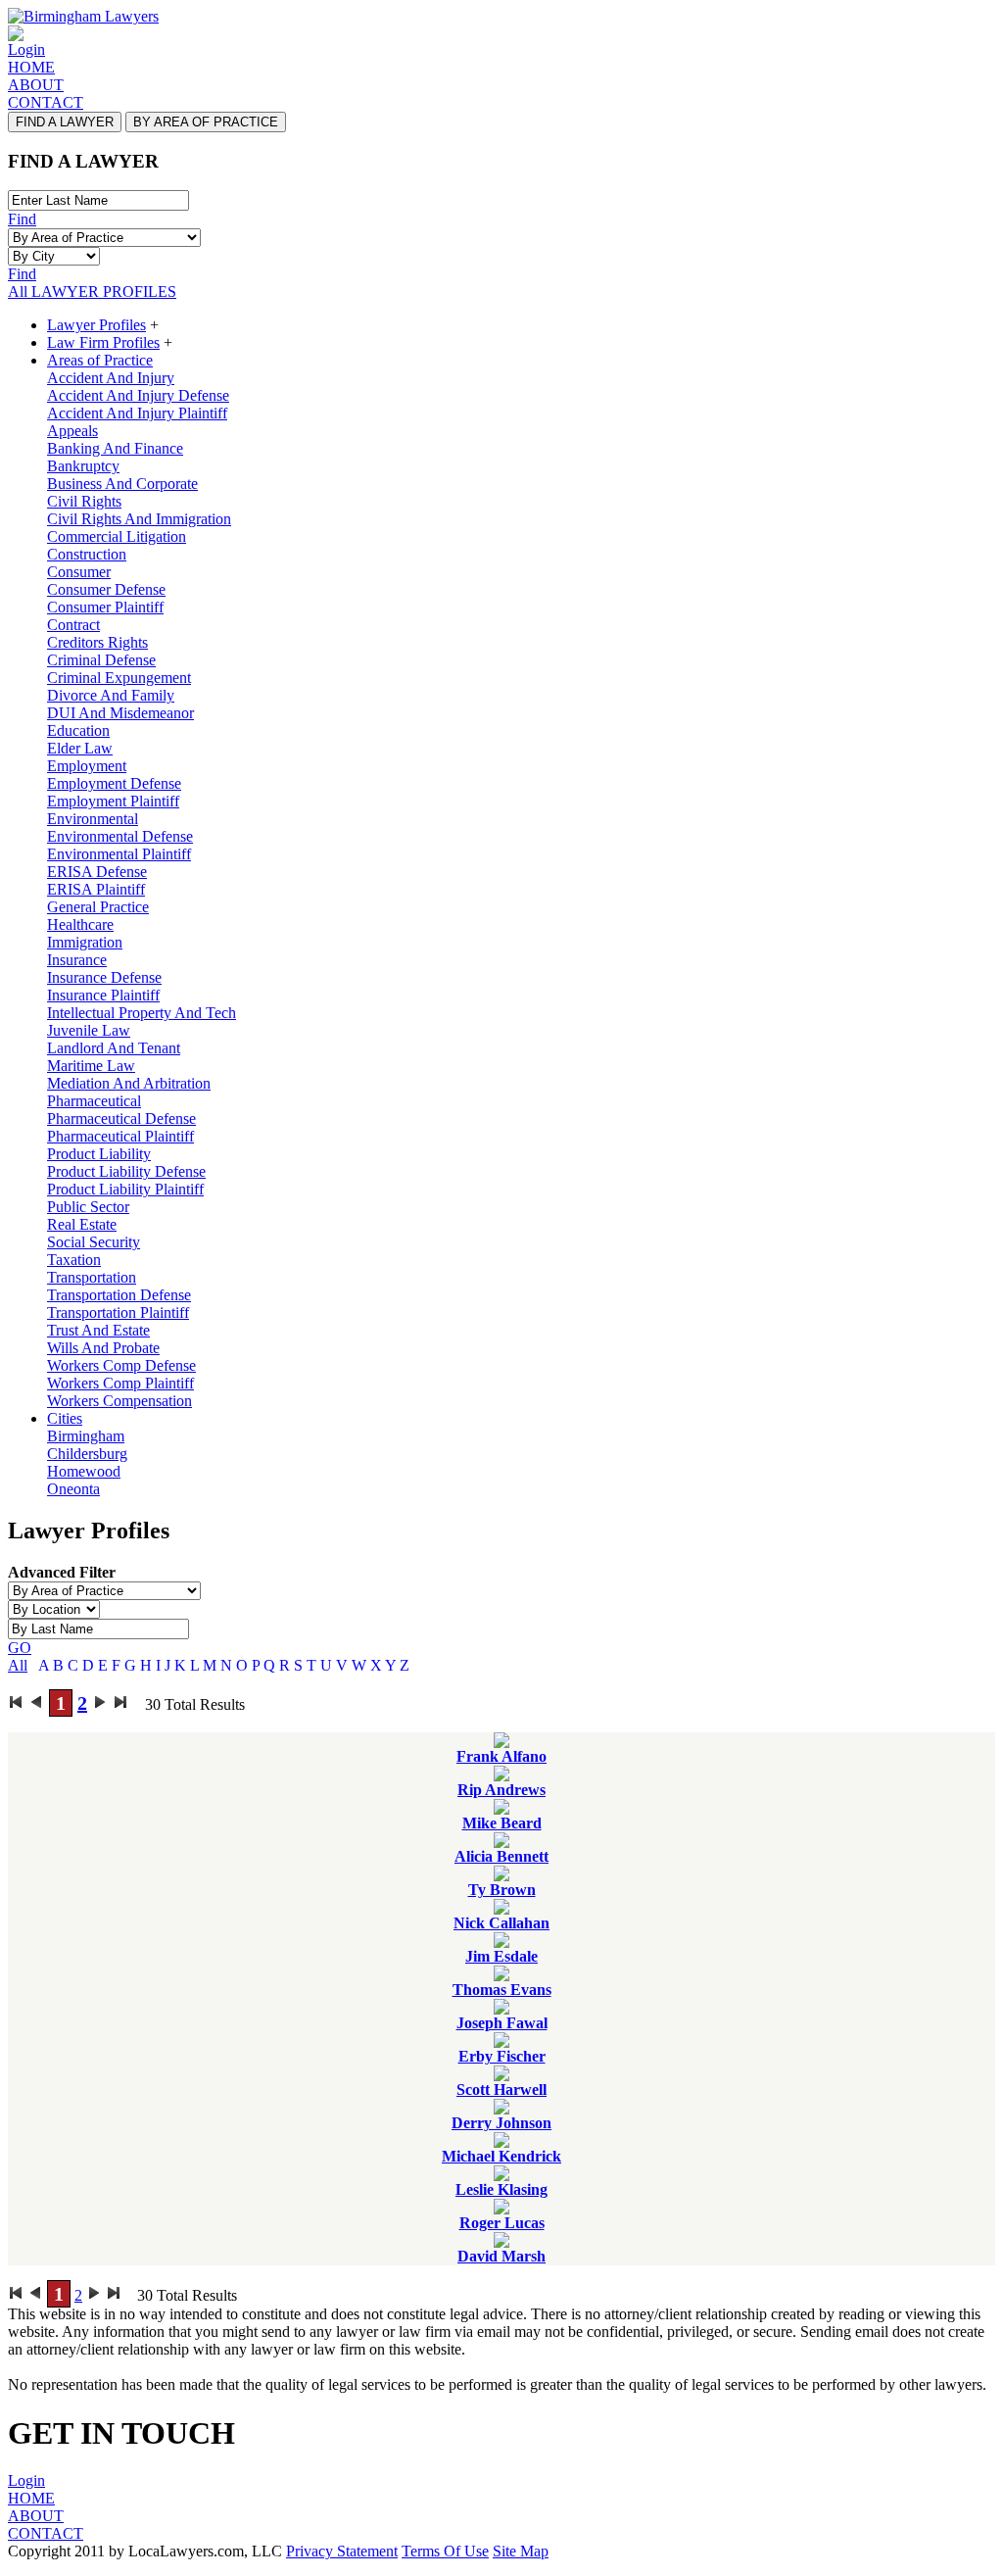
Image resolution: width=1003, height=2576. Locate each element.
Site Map (521, 2551)
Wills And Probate (103, 1348)
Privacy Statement (342, 2551)
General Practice (98, 907)
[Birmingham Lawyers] (83, 16)
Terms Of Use (445, 2551)
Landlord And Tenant (114, 1048)
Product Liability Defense (126, 1171)
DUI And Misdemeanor (120, 713)
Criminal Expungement (119, 678)
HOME (31, 67)
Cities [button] (65, 1418)
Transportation (92, 1277)
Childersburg (87, 1454)
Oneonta (73, 1489)
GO (20, 1648)
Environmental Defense (120, 836)
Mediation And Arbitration (129, 1083)
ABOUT (36, 85)
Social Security (94, 1242)
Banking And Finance (115, 448)
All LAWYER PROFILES (92, 292)
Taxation (74, 1260)
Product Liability (99, 1154)
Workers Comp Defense (121, 1365)
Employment (87, 766)
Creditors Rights (97, 642)
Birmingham (86, 1436)
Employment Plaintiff (113, 801)
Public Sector (88, 1207)
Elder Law (80, 748)
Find (22, 219)
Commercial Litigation (117, 536)
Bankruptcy (83, 466)
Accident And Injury (111, 378)
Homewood (84, 1471)
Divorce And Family (111, 695)
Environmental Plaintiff (119, 854)
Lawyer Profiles (96, 325)
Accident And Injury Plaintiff (137, 413)
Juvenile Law (89, 1030)
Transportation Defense (119, 1295)
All (18, 1665)
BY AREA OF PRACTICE (206, 122)
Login (26, 49)
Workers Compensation (119, 1401)
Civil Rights (84, 501)
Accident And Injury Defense (138, 395)
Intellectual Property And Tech (142, 1013)
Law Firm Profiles (103, 342)
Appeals (72, 431)
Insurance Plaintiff (103, 995)
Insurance (77, 960)
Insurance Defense (104, 977)
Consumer (79, 572)
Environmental (93, 819)
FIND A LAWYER (65, 122)
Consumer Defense (106, 589)
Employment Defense (114, 783)
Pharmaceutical (94, 1101)
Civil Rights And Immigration (139, 519)
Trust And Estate (98, 1330)
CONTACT (46, 102)
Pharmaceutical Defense (121, 1118)
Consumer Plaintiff (105, 607)
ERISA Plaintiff (96, 889)
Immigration (85, 942)
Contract (73, 625)
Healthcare (80, 924)
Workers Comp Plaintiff (120, 1383)
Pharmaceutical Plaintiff (120, 1136)
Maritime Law (91, 1066)
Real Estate (82, 1224)
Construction (87, 554)
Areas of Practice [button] (100, 360)
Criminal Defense (101, 660)
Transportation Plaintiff (118, 1312)
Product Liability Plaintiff (125, 1189)
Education (78, 730)
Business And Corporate (122, 484)
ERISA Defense (97, 872)
